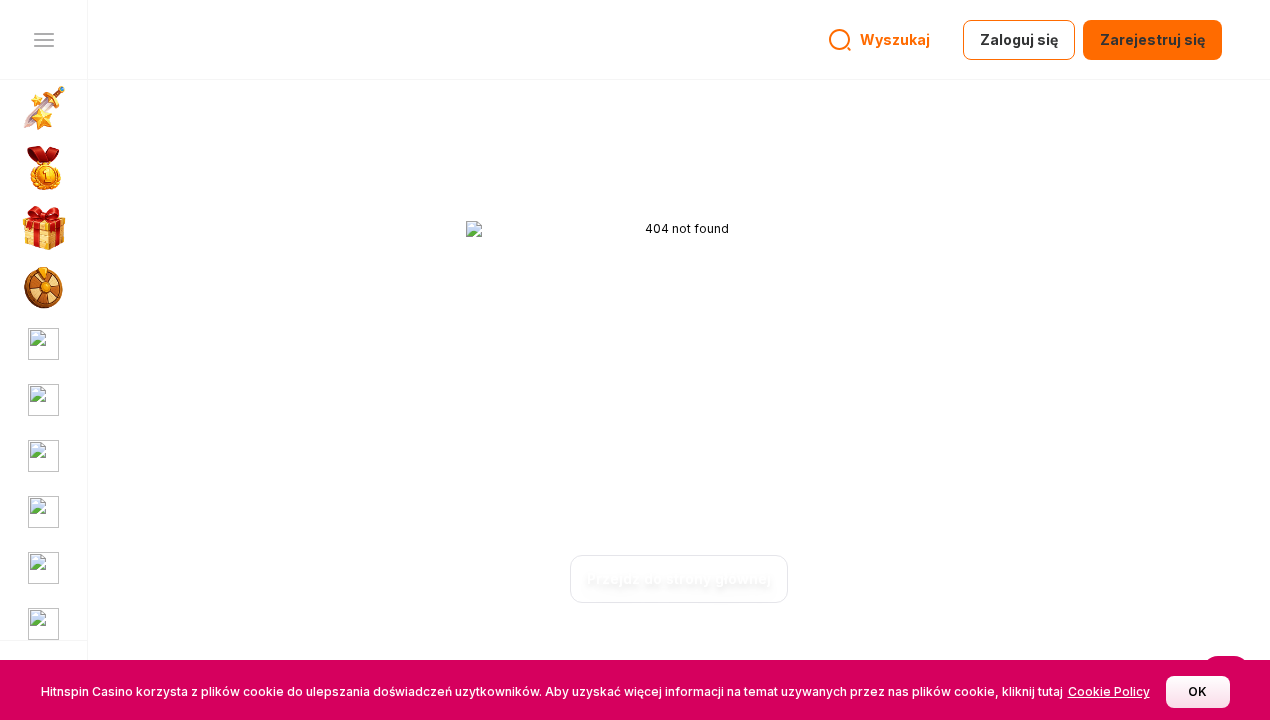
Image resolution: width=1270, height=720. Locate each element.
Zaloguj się (1019, 39)
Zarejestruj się (1152, 39)
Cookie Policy (1109, 691)
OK (1197, 691)
